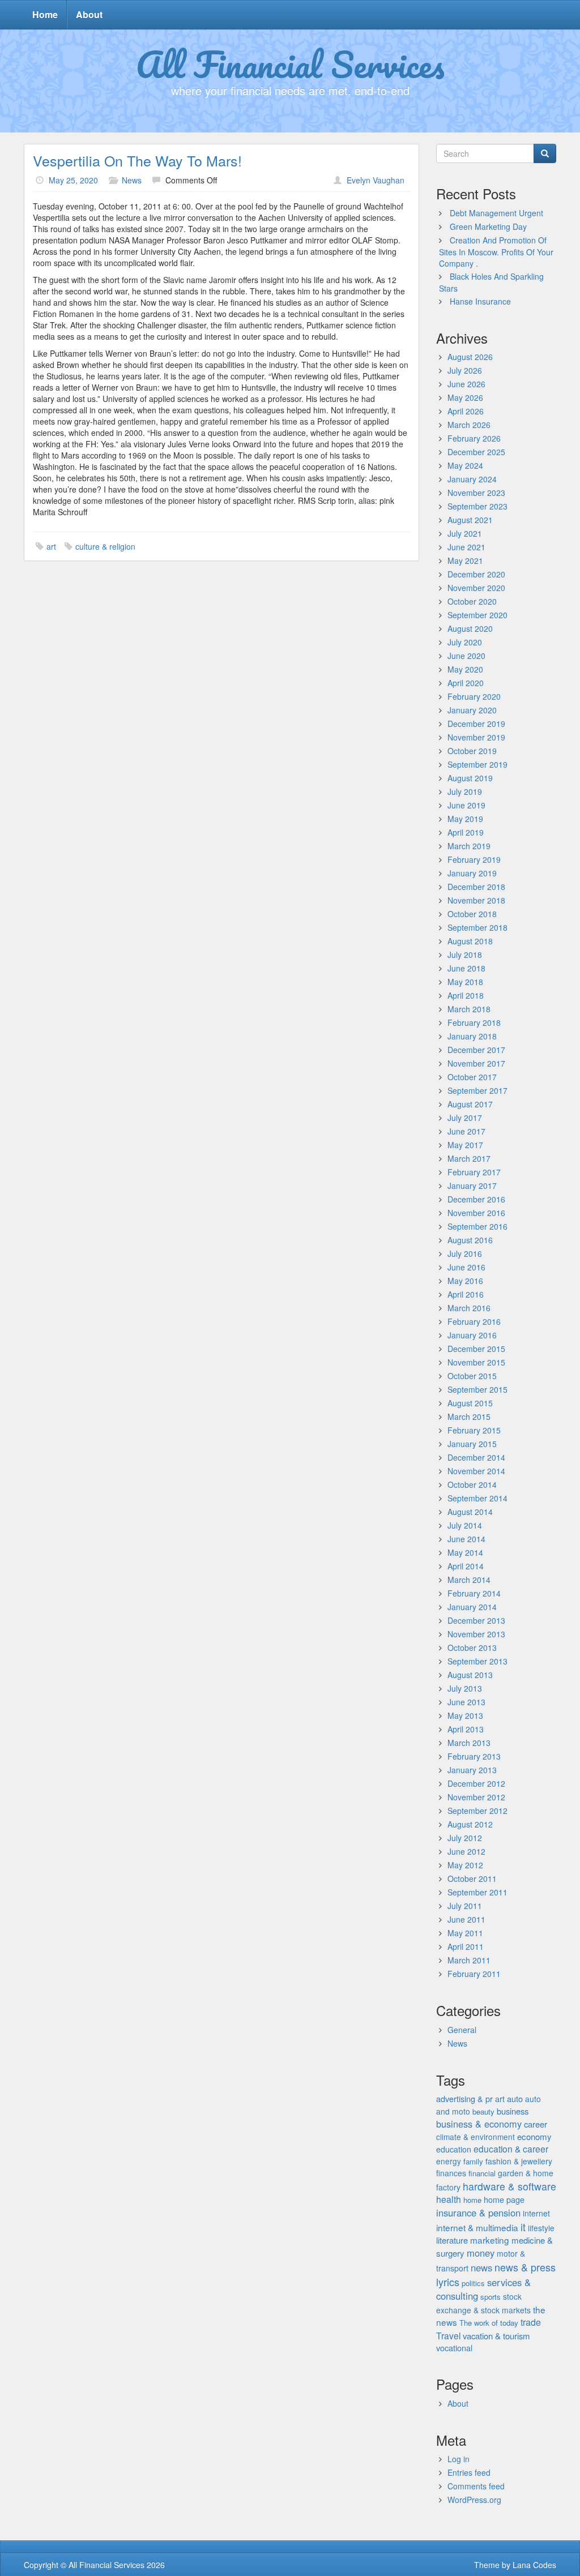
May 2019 (465, 819)
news (481, 2267)
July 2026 (465, 370)
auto (515, 2098)
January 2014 (472, 1607)
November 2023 (476, 493)
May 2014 (465, 1552)
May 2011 (465, 1933)
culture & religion (105, 546)
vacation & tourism (496, 2336)
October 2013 (472, 1648)
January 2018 (472, 1036)
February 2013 (474, 1756)
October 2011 (472, 1878)
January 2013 (472, 1770)
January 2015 (472, 1444)
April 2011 (466, 1946)
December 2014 (476, 1457)
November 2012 (476, 1797)
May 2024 (465, 465)
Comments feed (476, 2486)
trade (531, 2322)
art (51, 546)
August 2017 (470, 1104)
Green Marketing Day (488, 226)
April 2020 (466, 683)
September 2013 (477, 1661)
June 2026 (466, 384)
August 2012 (470, 1824)
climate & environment (475, 2137)
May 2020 (465, 669)
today (509, 2323)
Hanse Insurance (480, 301)
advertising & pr (464, 2098)
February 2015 (474, 1430)
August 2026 (470, 357)
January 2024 (472, 479)
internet (536, 2213)
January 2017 (472, 1186)
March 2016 (469, 1308)
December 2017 (476, 1050)
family (473, 2161)
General (462, 2030)
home (472, 2200)
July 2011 (465, 1906)
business (513, 2111)
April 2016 (466, 1294)
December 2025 (476, 452)
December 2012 (476, 1783)
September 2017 (477, 1090)
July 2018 (465, 955)
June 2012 (466, 1851)
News (132, 180)
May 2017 (465, 1145)
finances (451, 2173)
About (89, 14)
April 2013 (466, 1729)
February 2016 (474, 1321)
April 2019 (466, 832)
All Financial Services (290, 64)
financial (482, 2173)
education (454, 2149)
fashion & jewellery (519, 2161)
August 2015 (470, 1403)
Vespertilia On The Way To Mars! (137, 160)
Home (45, 14)
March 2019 (469, 846)
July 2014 (465, 1525)
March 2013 (469, 1743)
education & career (511, 2149)
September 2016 (477, 1226)
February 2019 (474, 859)
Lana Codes (534, 2565)
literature (452, 2240)
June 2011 (466, 1919)
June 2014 (466, 1539)
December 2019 (476, 724)
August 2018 (470, 941)
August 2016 (470, 1240)
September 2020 (477, 615)
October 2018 (472, 914)
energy (449, 2161)
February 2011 (474, 1974)
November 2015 (476, 1362)
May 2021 (465, 560)
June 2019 (466, 805)
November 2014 (476, 1471)
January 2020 (472, 710)
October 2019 (472, 751)
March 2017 (469, 1158)
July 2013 (465, 1688)
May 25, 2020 (73, 180)
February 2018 (474, 1022)
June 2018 (466, 968)
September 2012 (477, 1811)
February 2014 (474, 1593)
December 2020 (476, 574)
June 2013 (466, 1702)
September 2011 (477, 1892)
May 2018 (465, 982)
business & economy (479, 2124)
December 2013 (476, 1620)
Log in (459, 2459)
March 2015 (469, 1417)
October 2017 (472, 1077)
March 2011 (469, 1960)
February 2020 (474, 696)
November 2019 (476, 737)
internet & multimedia (477, 2227)
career (536, 2124)
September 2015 (477, 1389)
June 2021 (466, 547)
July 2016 (465, 1253)
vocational (454, 2348)
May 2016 (465, 1281)
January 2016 (472, 1335)
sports (491, 2297)
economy (534, 2136)
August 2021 (470, 520)
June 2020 (466, 656)
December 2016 (476, 1199)
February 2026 (474, 438)
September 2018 (477, 927)
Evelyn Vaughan (376, 180)
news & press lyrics (496, 2274)
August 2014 (470, 1512)
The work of (479, 2323)
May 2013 (465, 1715)
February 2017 (474, 1172)
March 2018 (469, 1009)
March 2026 (469, 425)
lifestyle (541, 2228)
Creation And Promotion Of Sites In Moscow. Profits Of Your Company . (496, 252)
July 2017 (465, 1118)
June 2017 (466, 1131)
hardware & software (509, 2186)
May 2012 (465, 1865)
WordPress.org (474, 2500)
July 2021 (465, 533)
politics (473, 2283)
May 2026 (465, 397)
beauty (483, 2111)
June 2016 (466, 1267)
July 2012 (465, 1838)
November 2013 (476, 1634)
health (449, 2199)
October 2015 (472, 1376)
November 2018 (476, 900)
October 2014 (472, 1484)
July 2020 (465, 642)
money (481, 2253)
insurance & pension (478, 2213)
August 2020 (470, 628)
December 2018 (476, 887)
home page (504, 2200)
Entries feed (469, 2472)
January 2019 (472, 873)
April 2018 (466, 995)
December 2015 (476, 1349)
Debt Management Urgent (496, 213)
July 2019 (465, 791)
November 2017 (476, 1063)
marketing (490, 2240)
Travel (448, 2335)
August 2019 (470, 778)
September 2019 (477, 764)
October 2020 (472, 601)
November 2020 (476, 588)
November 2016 (476, 1213)
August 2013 (470, 1675)
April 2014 (466, 1566)
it (523, 2227)
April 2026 (466, 411)
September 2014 (477, 1498)
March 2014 (469, 1580)
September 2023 (477, 506)
